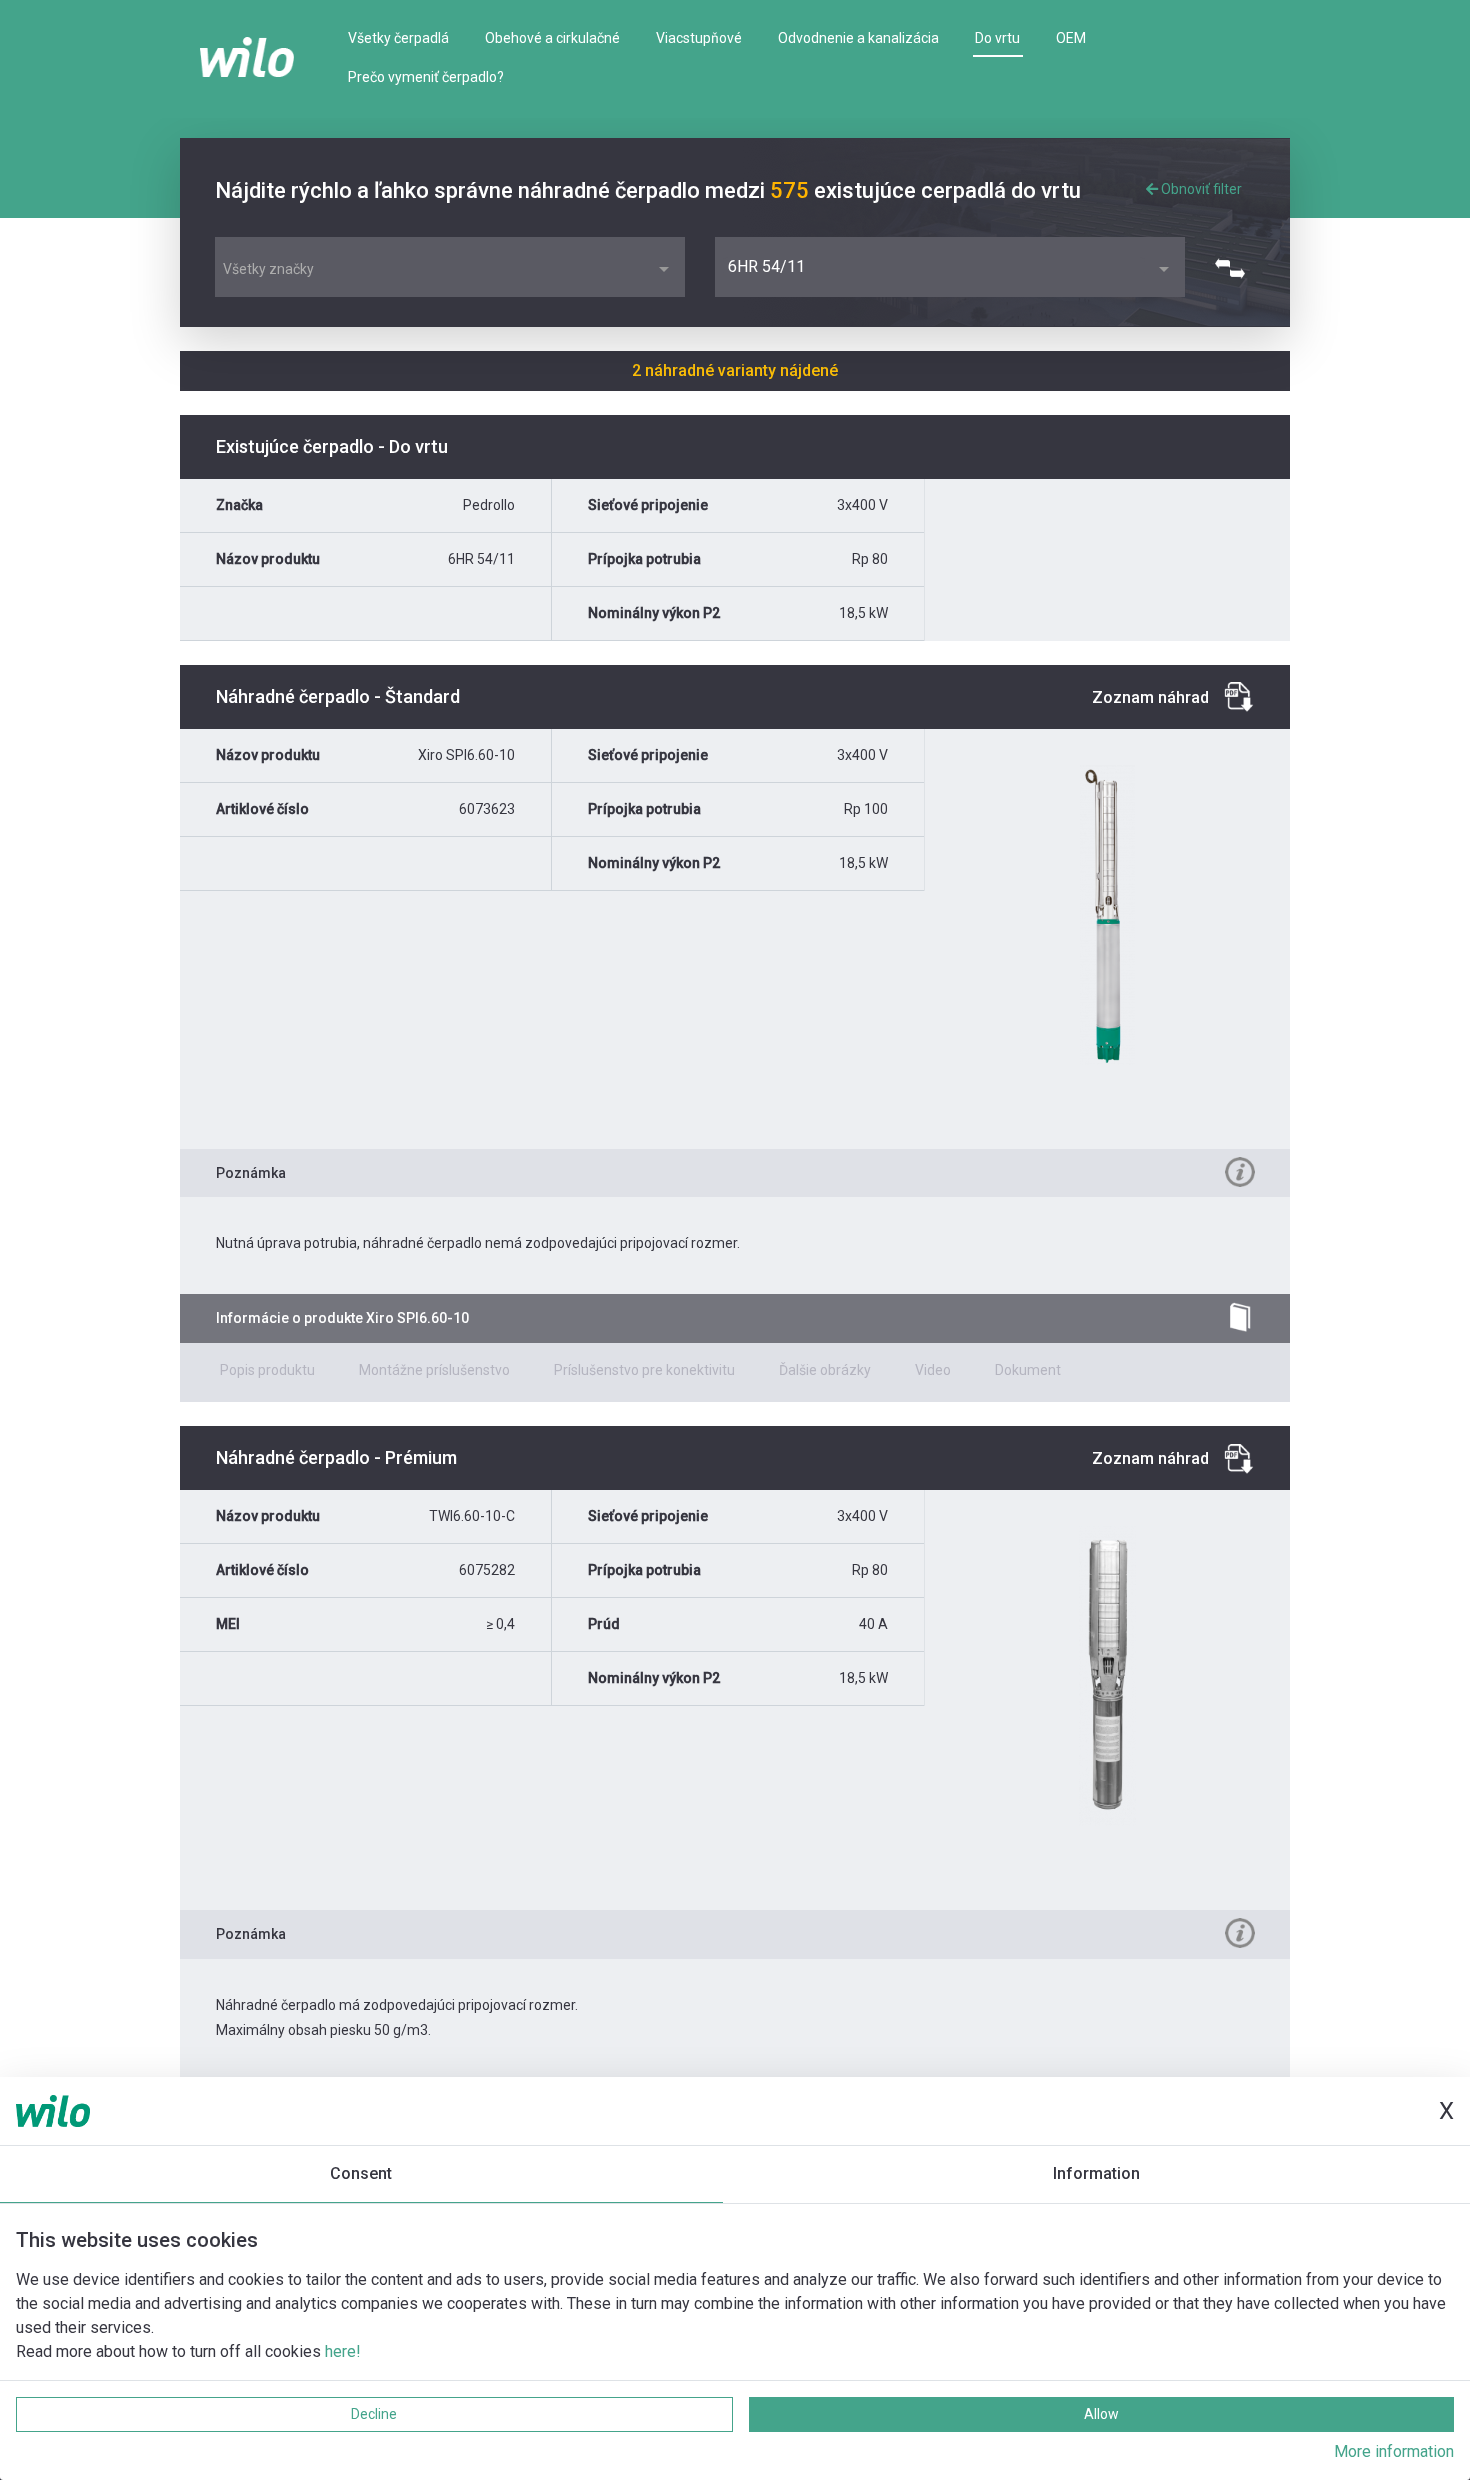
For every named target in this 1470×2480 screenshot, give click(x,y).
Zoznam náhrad (1150, 697)
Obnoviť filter (1200, 189)
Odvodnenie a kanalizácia (858, 38)
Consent (361, 2173)
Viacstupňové (699, 38)
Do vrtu (997, 38)
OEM (1071, 38)
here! (343, 2351)
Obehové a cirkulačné (552, 38)
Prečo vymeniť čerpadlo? (426, 77)
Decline (374, 2414)
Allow (1101, 2414)
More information (1394, 2451)
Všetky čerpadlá (398, 38)
